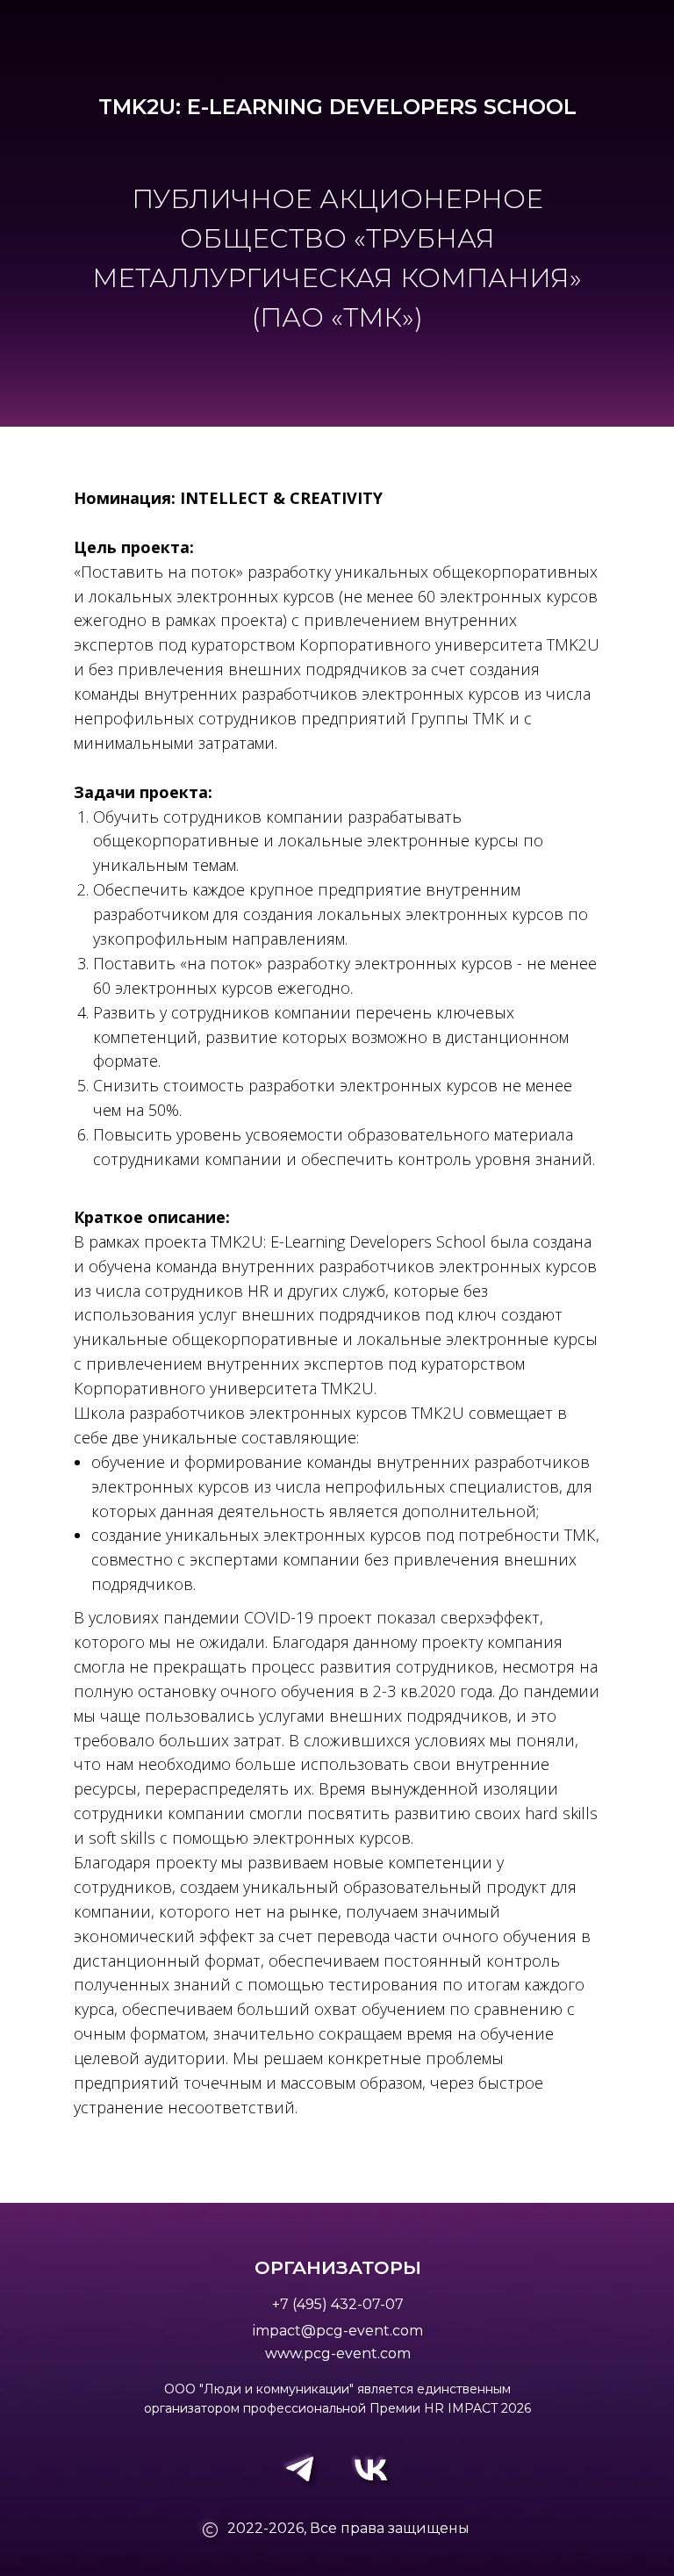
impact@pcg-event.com (338, 2331)
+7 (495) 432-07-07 (338, 2304)
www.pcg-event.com (338, 2353)
